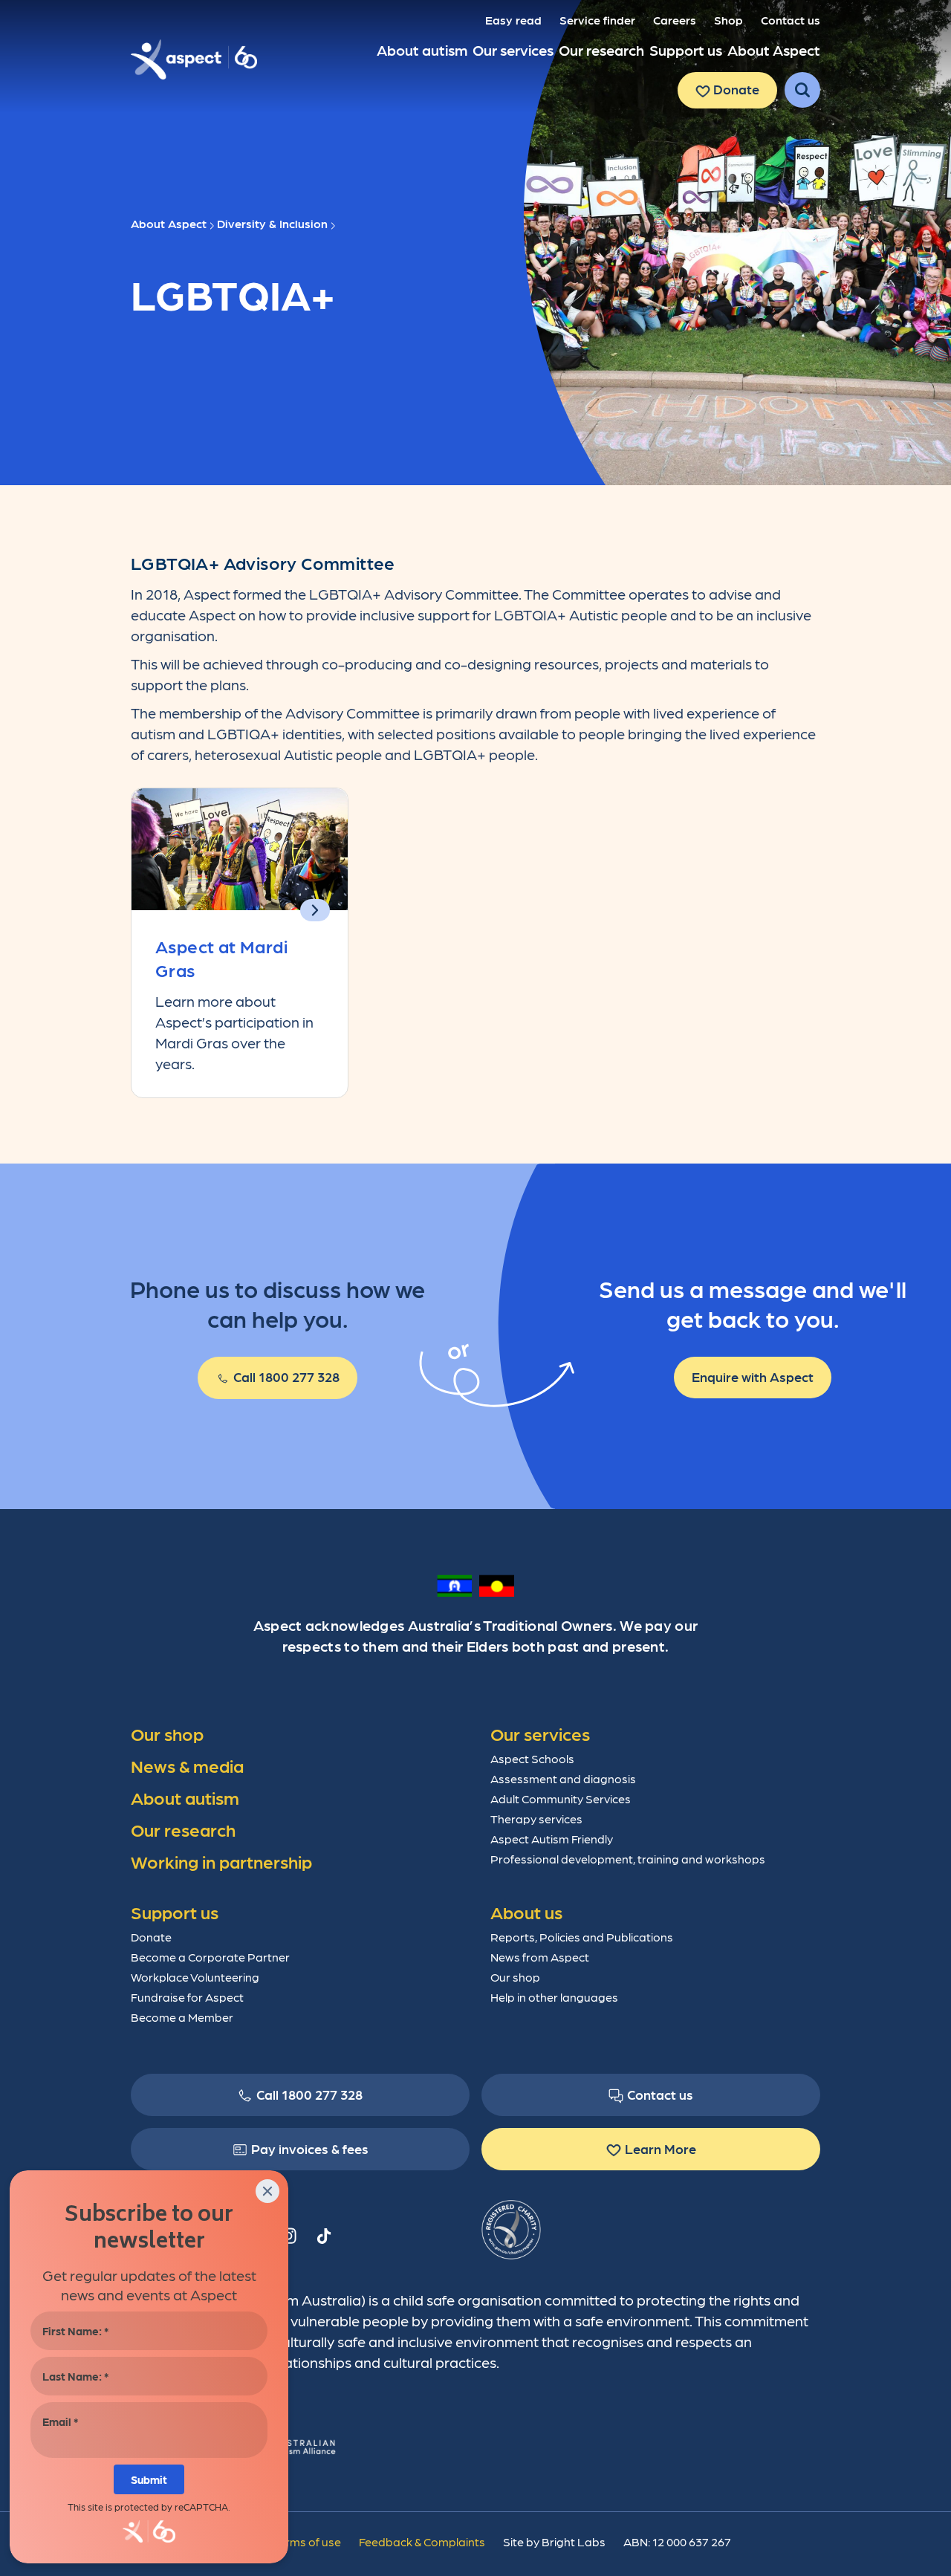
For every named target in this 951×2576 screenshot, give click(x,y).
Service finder (597, 20)
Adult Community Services (561, 1798)
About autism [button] (422, 50)
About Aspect (169, 223)
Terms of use (306, 2541)
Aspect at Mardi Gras (221, 957)
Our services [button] (513, 50)
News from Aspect (540, 1957)
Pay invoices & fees (310, 2148)
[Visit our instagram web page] (288, 2236)
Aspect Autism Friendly (552, 1839)
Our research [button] (601, 50)
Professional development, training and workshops (628, 1859)
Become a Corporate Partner (210, 1957)
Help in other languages (554, 1997)
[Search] (802, 90)
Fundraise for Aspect (187, 1997)
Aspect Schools (532, 1758)
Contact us (791, 20)
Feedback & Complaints (422, 2541)
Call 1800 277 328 (285, 1376)
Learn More (660, 2148)
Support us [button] (686, 50)
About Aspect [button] (774, 50)
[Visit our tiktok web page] (324, 2236)
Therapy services (536, 1819)
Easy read (513, 20)
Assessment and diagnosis (563, 1778)
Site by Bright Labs (554, 2541)
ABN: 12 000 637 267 (677, 2541)
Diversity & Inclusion (272, 223)
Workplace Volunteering (195, 1977)
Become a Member (182, 2017)
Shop (728, 20)
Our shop (515, 1977)
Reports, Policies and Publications (582, 1937)
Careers (675, 20)
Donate (735, 89)
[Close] (267, 2191)
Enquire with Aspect (753, 1376)
